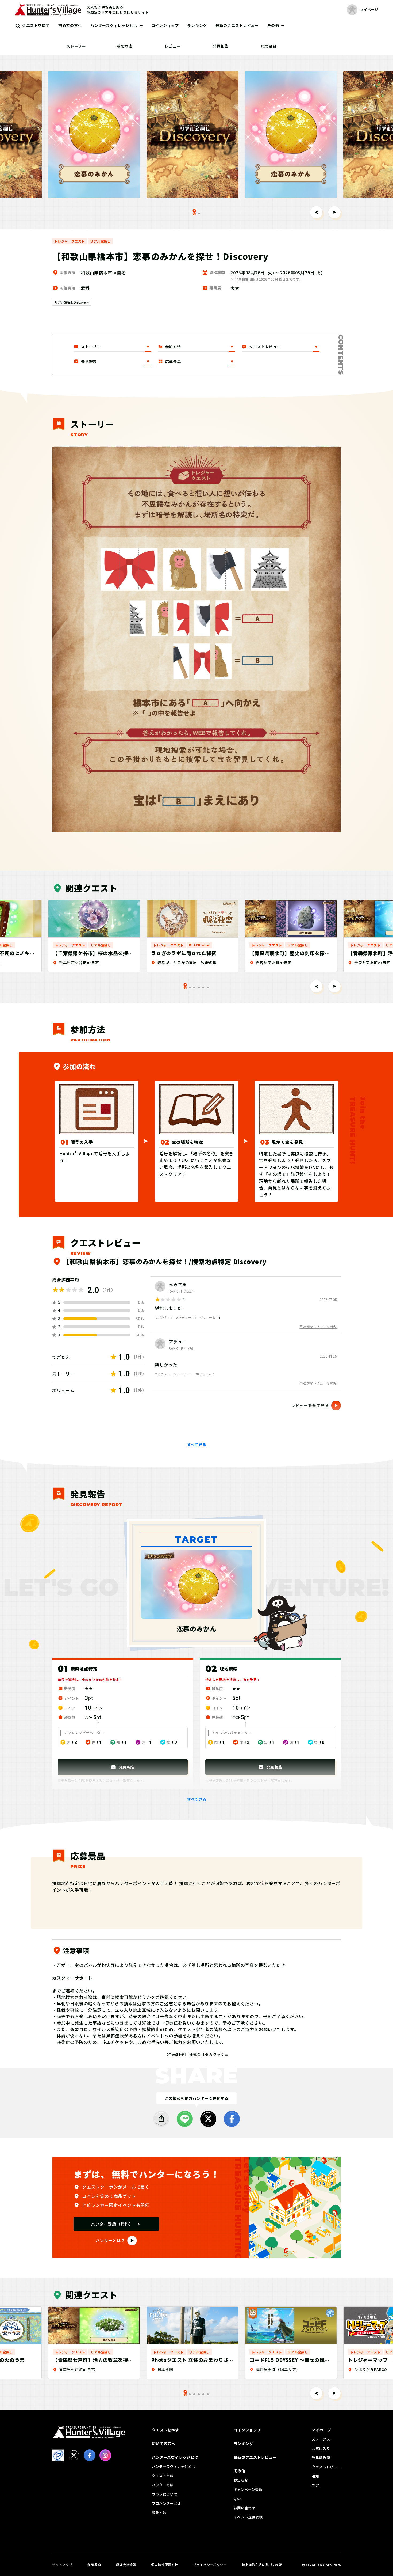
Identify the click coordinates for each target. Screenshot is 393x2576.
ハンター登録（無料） (112, 2224)
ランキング (197, 25)
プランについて (165, 2494)
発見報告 (221, 46)
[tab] (199, 213)
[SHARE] (161, 2119)
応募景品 (269, 46)
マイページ (321, 2430)
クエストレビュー (326, 2467)
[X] (208, 2119)
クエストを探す (36, 25)
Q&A (238, 2499)
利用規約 (94, 2565)
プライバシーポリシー (210, 2565)
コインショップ (165, 25)
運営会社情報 (126, 2565)
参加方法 (124, 46)
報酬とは (159, 2513)
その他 (273, 25)
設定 (315, 2485)
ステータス (321, 2439)
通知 (315, 2476)
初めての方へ (70, 25)
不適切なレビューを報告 (318, 1327)
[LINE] (185, 2119)
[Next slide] (334, 212)
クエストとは (163, 2476)
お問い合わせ (245, 2508)
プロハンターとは (166, 2503)
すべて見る (197, 1445)
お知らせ (241, 2480)
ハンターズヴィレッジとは (114, 25)
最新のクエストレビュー (237, 25)
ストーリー (76, 46)
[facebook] (232, 2119)
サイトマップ (62, 2565)
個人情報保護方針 (165, 2565)
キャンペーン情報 (248, 2489)
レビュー (173, 46)
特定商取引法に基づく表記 (262, 2565)
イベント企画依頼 (248, 2517)
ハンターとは (163, 2485)
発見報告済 (321, 2458)
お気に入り (321, 2448)
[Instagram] (105, 2455)
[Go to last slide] (316, 212)
